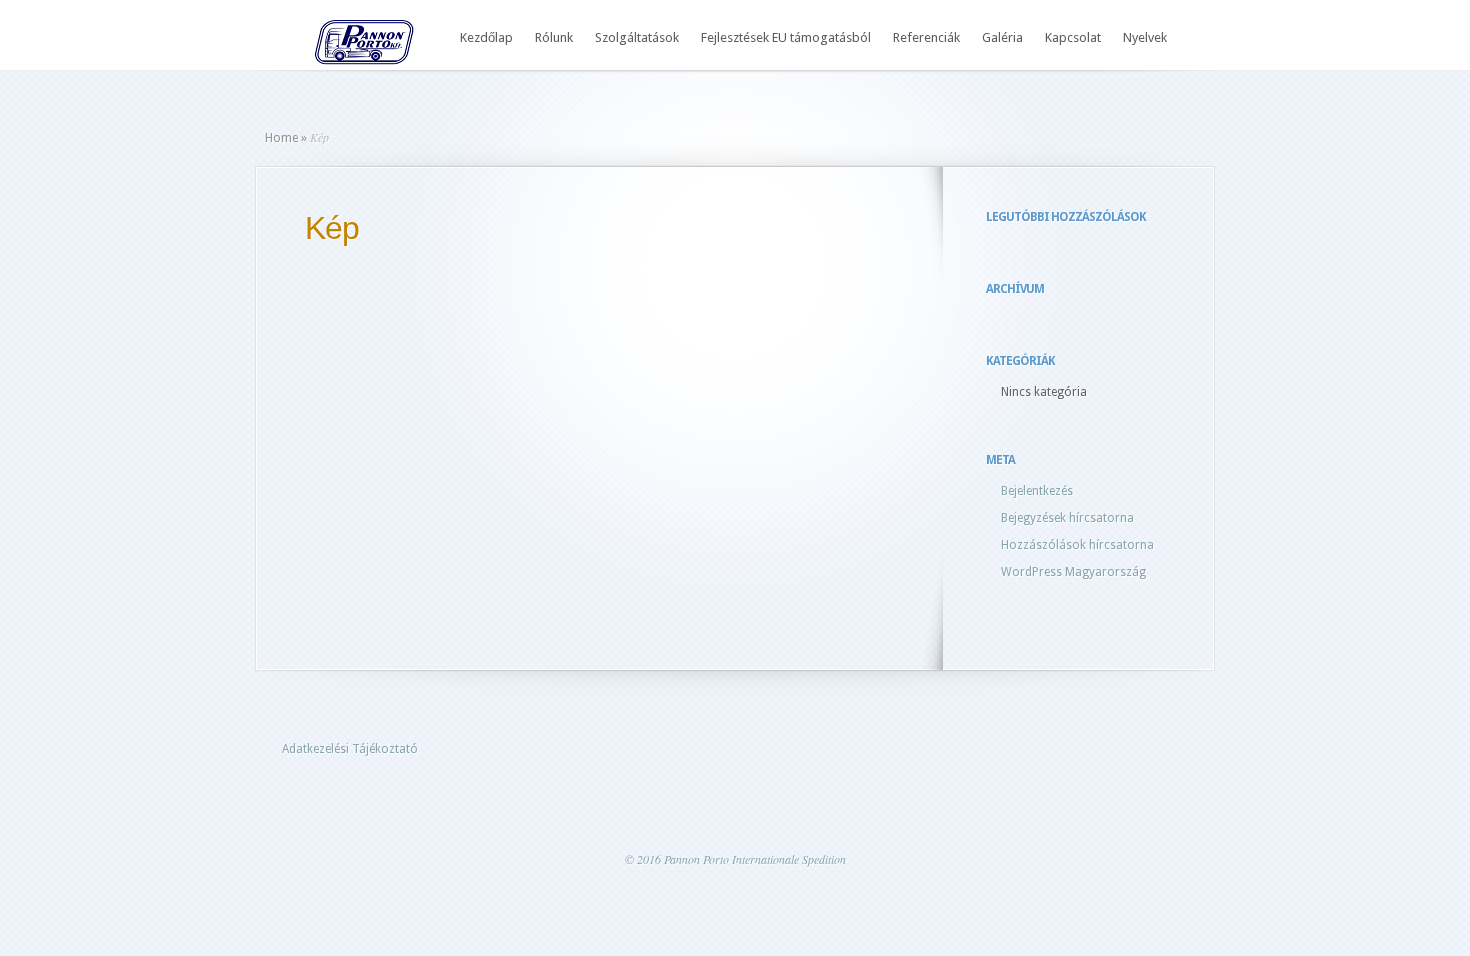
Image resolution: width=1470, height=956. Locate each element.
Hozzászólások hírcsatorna (1077, 545)
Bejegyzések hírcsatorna (1067, 518)
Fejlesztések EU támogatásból (786, 37)
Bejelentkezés (1037, 491)
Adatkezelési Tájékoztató (350, 749)
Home (281, 138)
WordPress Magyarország (1073, 572)
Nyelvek (1145, 37)
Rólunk (554, 37)
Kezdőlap (486, 37)
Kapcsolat (1073, 37)
